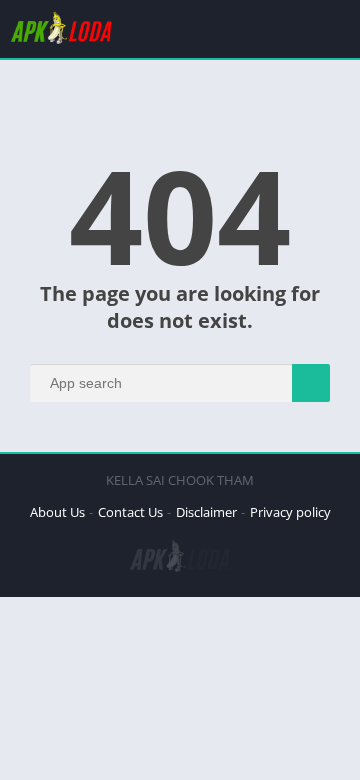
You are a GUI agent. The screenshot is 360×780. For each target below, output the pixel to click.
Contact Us (130, 512)
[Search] (311, 383)
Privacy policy (290, 512)
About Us (57, 512)
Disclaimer (206, 512)
